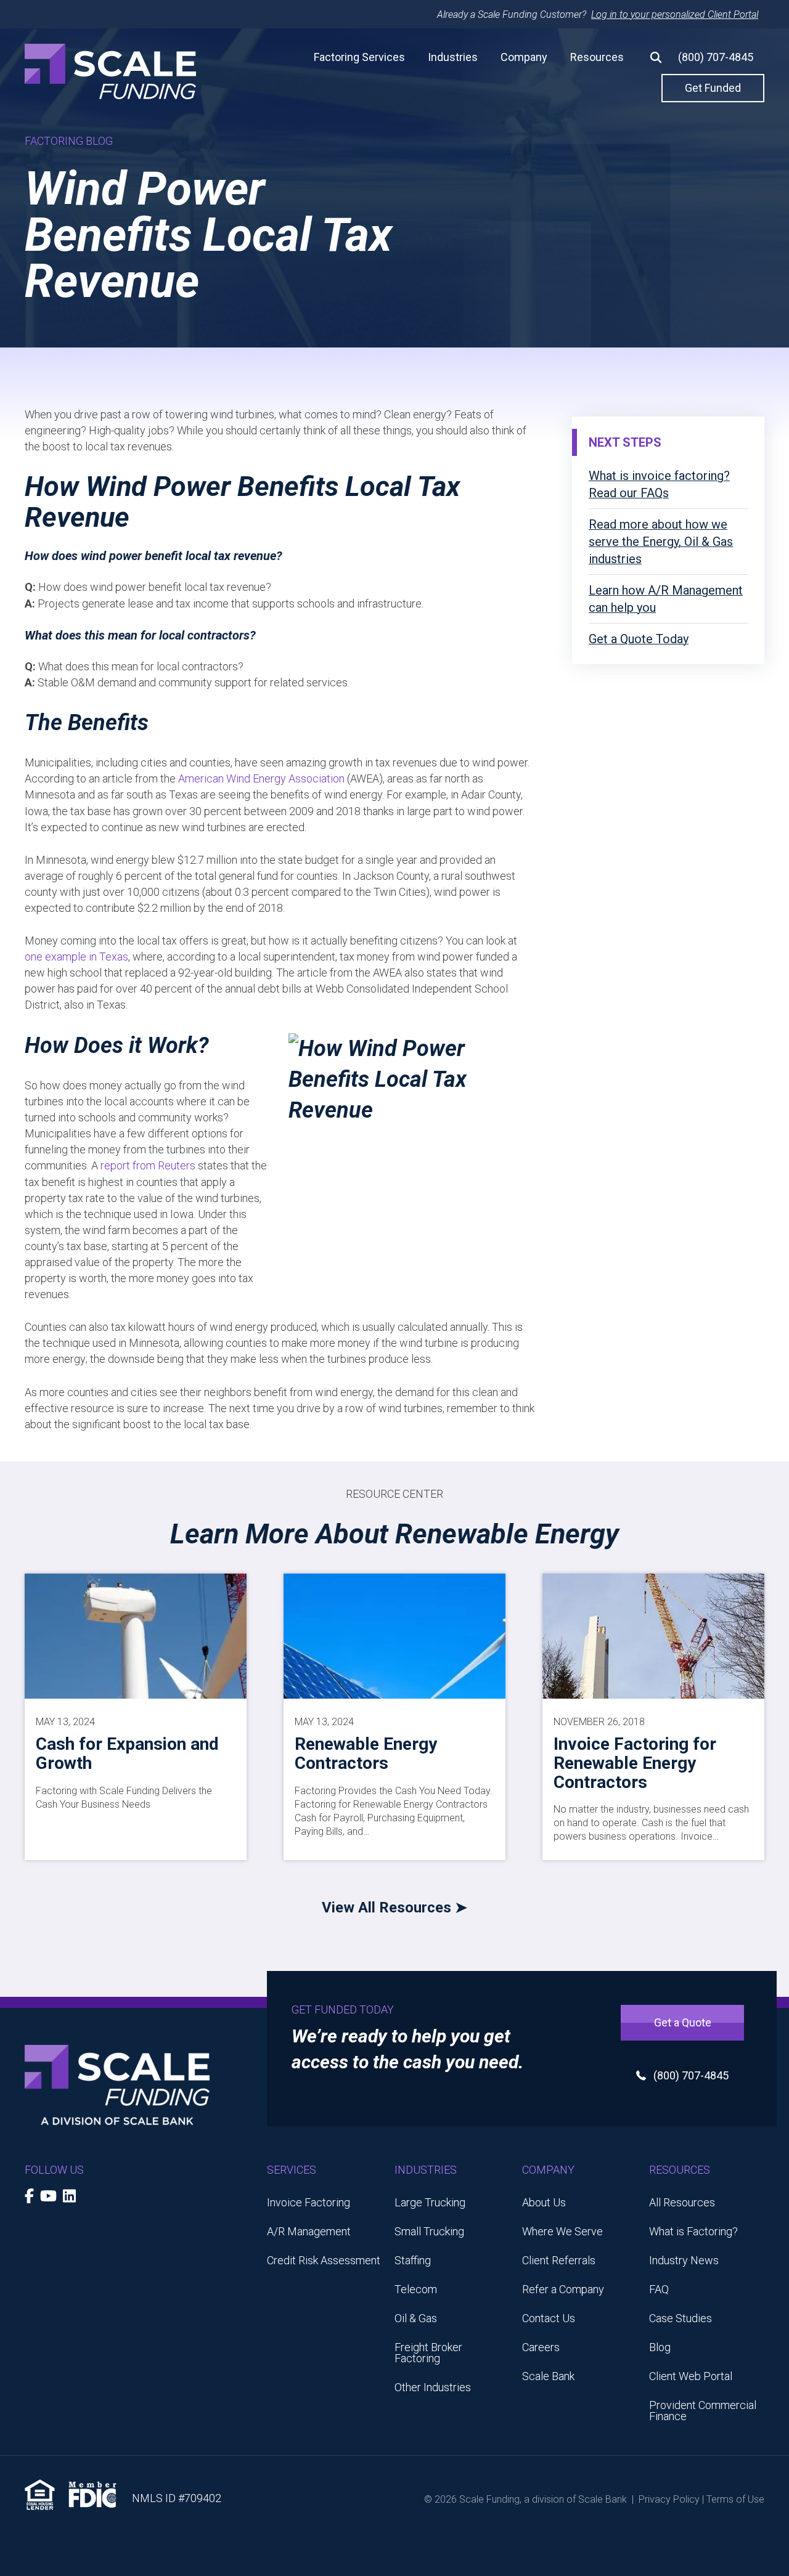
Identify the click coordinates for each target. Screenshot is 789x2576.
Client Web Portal (691, 2376)
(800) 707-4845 (716, 57)
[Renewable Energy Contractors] (394, 1635)
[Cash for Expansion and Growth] (136, 1635)
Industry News (684, 2260)
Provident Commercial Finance (703, 2411)
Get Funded (713, 88)
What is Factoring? (693, 2231)
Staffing (413, 2260)
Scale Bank (548, 2376)
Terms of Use (735, 2499)
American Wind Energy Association (261, 778)
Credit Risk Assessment (324, 2260)
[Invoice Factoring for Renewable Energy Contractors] (653, 1635)
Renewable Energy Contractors (366, 1753)
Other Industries (433, 2387)
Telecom (416, 2289)
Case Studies (681, 2318)
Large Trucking (430, 2202)
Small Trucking (429, 2231)
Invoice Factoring (309, 2202)
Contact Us (549, 2318)
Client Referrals (559, 2260)
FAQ (659, 2289)
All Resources (682, 2202)
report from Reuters (148, 1165)
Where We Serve (562, 2231)
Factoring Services (359, 57)
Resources (597, 57)
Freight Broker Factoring (428, 2353)
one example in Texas (76, 957)
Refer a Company (563, 2289)
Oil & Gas (416, 2318)
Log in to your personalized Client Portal (675, 14)
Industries (453, 57)
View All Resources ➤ (394, 1908)
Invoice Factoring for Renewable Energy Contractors (635, 1763)
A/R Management (309, 2231)
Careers (541, 2347)
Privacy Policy (669, 2499)
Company (524, 57)
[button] (651, 57)
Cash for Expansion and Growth (127, 1753)
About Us (544, 2202)
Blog (660, 2347)
